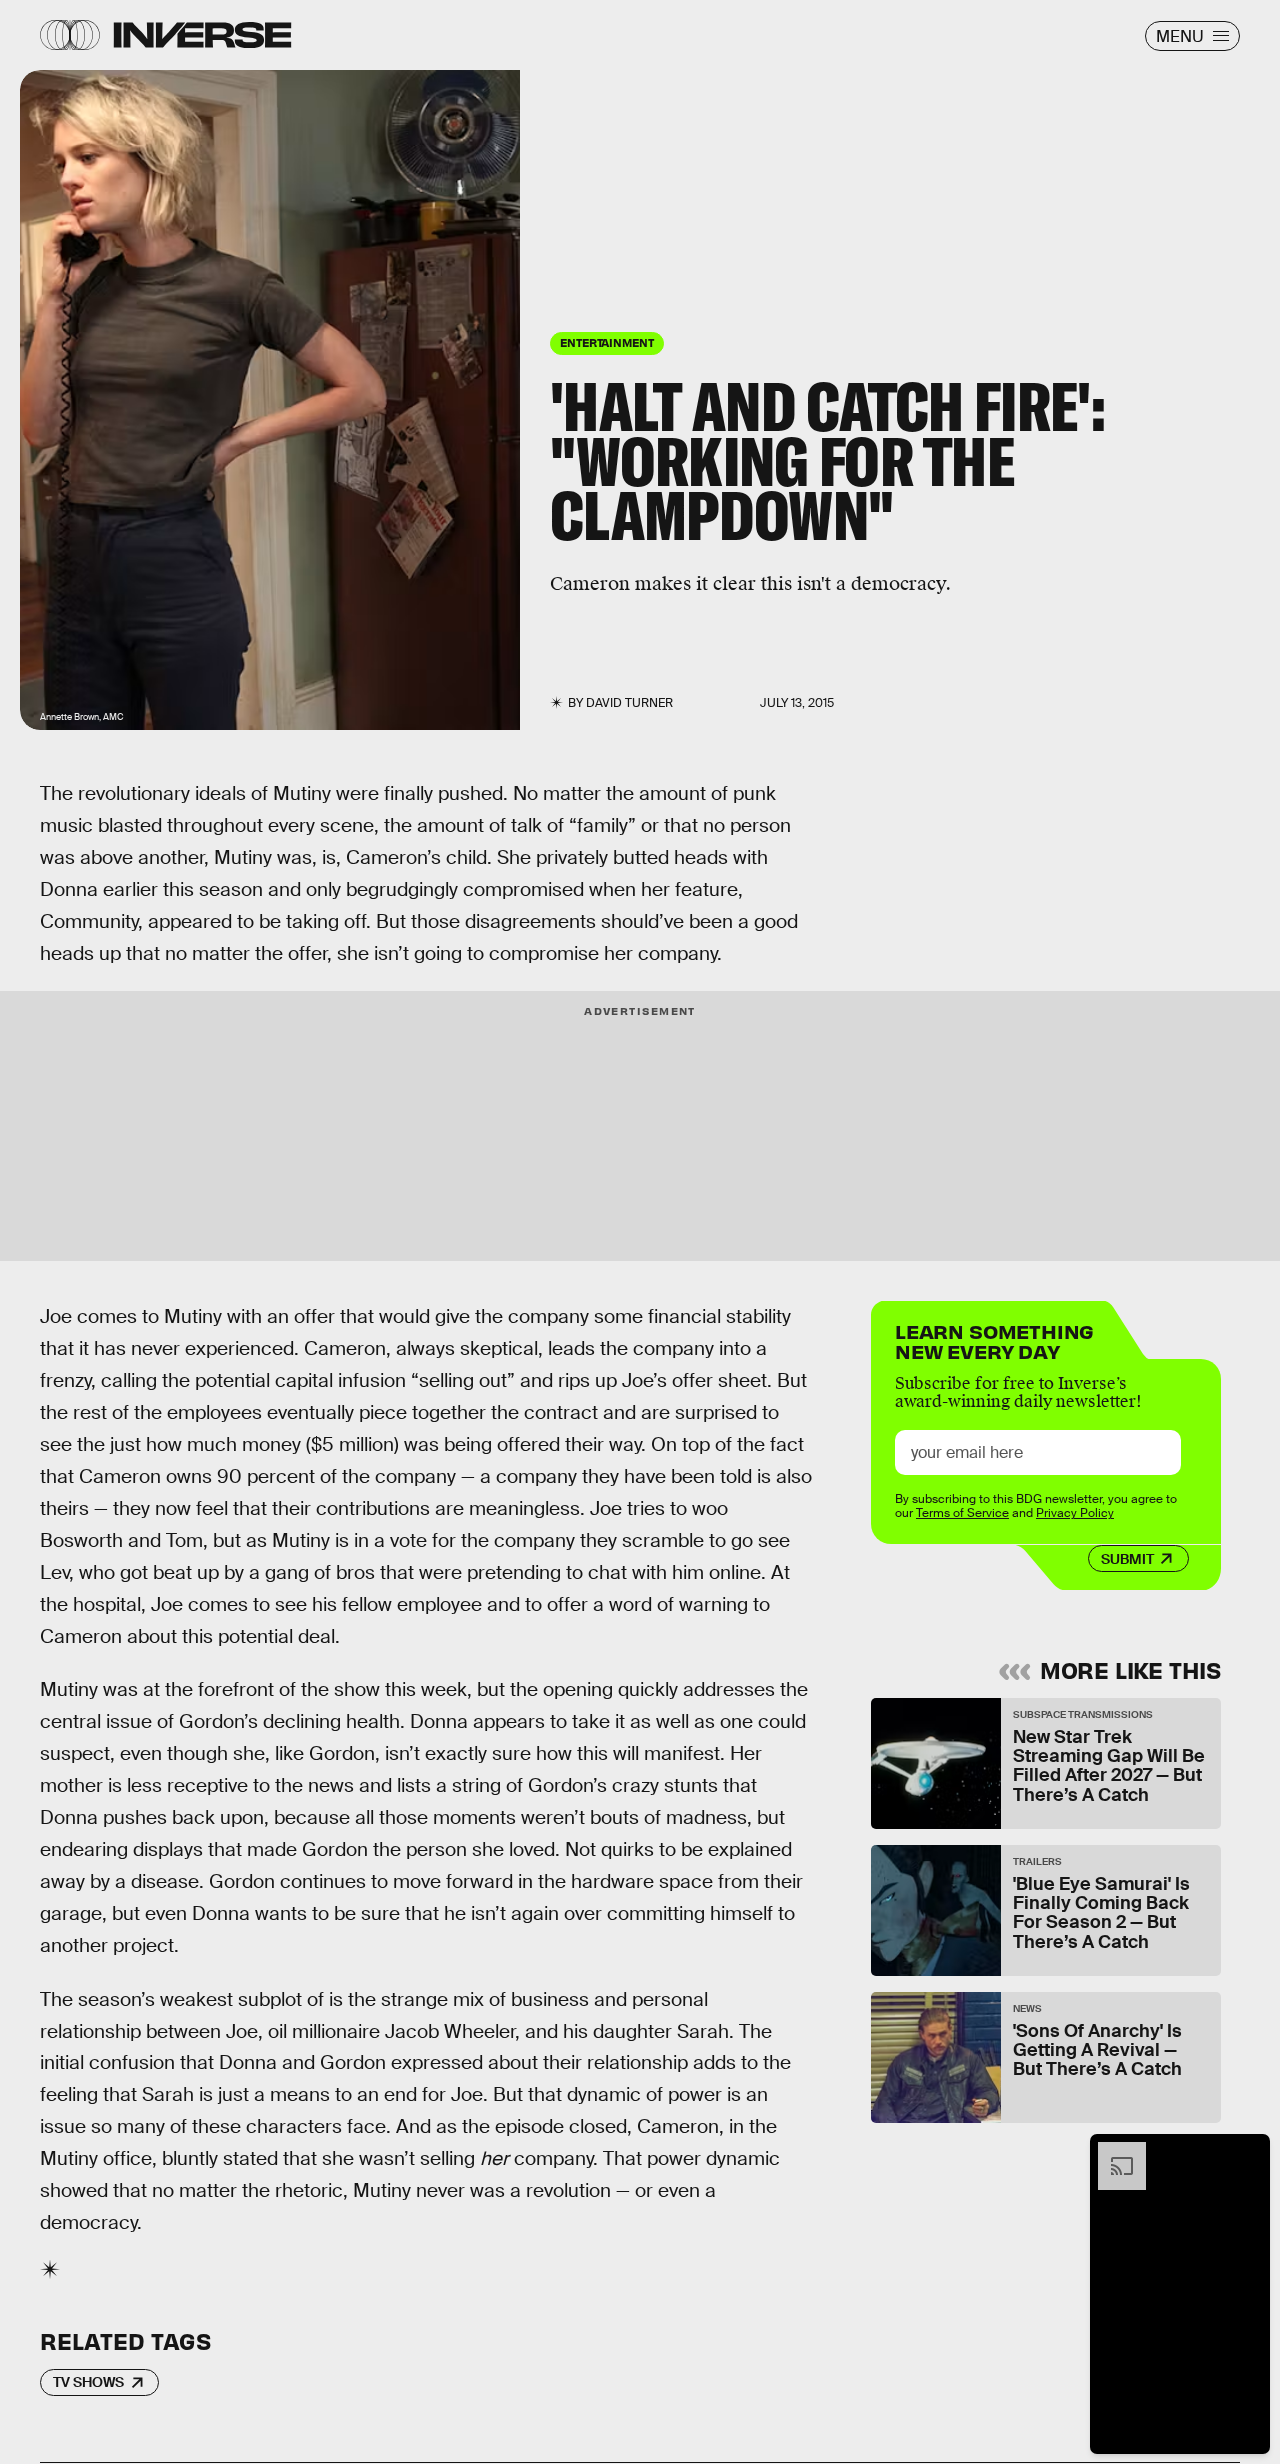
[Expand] (1112, 2152)
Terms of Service (962, 1513)
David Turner (629, 703)
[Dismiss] (1248, 2152)
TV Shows (88, 2382)
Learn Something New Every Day (994, 1339)
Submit (1127, 1559)
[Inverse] (202, 35)
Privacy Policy (1075, 1513)
